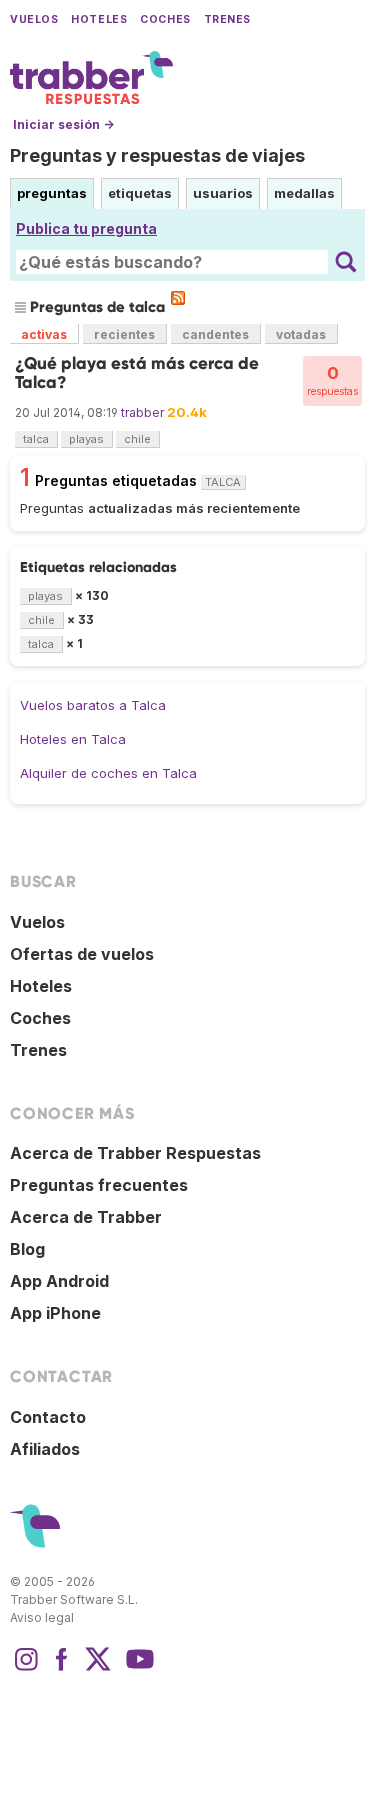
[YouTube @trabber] (137, 1669)
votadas (301, 334)
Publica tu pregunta (86, 228)
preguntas (52, 193)
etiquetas (140, 193)
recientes (124, 334)
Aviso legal (42, 1617)
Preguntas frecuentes (99, 1185)
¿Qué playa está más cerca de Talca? (137, 372)
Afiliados (45, 1449)
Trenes (227, 19)
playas (86, 439)
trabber (142, 412)
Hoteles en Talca (73, 739)
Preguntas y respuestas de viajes (157, 155)
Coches (165, 19)
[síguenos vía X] (98, 1669)
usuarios (223, 193)
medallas (304, 193)
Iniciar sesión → (63, 124)
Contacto (48, 1417)
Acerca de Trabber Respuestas (135, 1153)
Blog (27, 1249)
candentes (215, 334)
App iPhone (55, 1313)
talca (36, 439)
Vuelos (34, 19)
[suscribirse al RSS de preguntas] (178, 298)
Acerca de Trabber (86, 1217)
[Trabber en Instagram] (26, 1669)
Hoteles (99, 19)
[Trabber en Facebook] (62, 1669)
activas (44, 334)
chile (137, 439)
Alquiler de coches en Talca (108, 773)
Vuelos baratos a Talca (93, 705)
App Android (59, 1281)
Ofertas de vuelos (82, 954)
